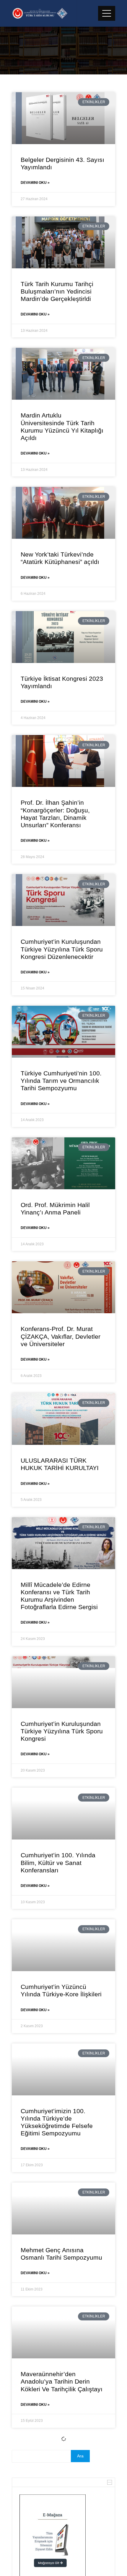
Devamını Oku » (35, 183)
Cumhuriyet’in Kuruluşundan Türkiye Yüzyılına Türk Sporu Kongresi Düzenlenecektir (62, 949)
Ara (80, 2456)
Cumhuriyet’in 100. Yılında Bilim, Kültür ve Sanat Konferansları (58, 1862)
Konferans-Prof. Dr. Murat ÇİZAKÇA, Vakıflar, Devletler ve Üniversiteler (61, 1336)
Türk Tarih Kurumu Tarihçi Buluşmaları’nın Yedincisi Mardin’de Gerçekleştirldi (57, 291)
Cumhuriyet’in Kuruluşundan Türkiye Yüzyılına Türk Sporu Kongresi (62, 1731)
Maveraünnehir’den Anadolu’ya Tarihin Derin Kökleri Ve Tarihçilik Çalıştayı (62, 2381)
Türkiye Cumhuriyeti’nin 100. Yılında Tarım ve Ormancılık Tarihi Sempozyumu (61, 1081)
